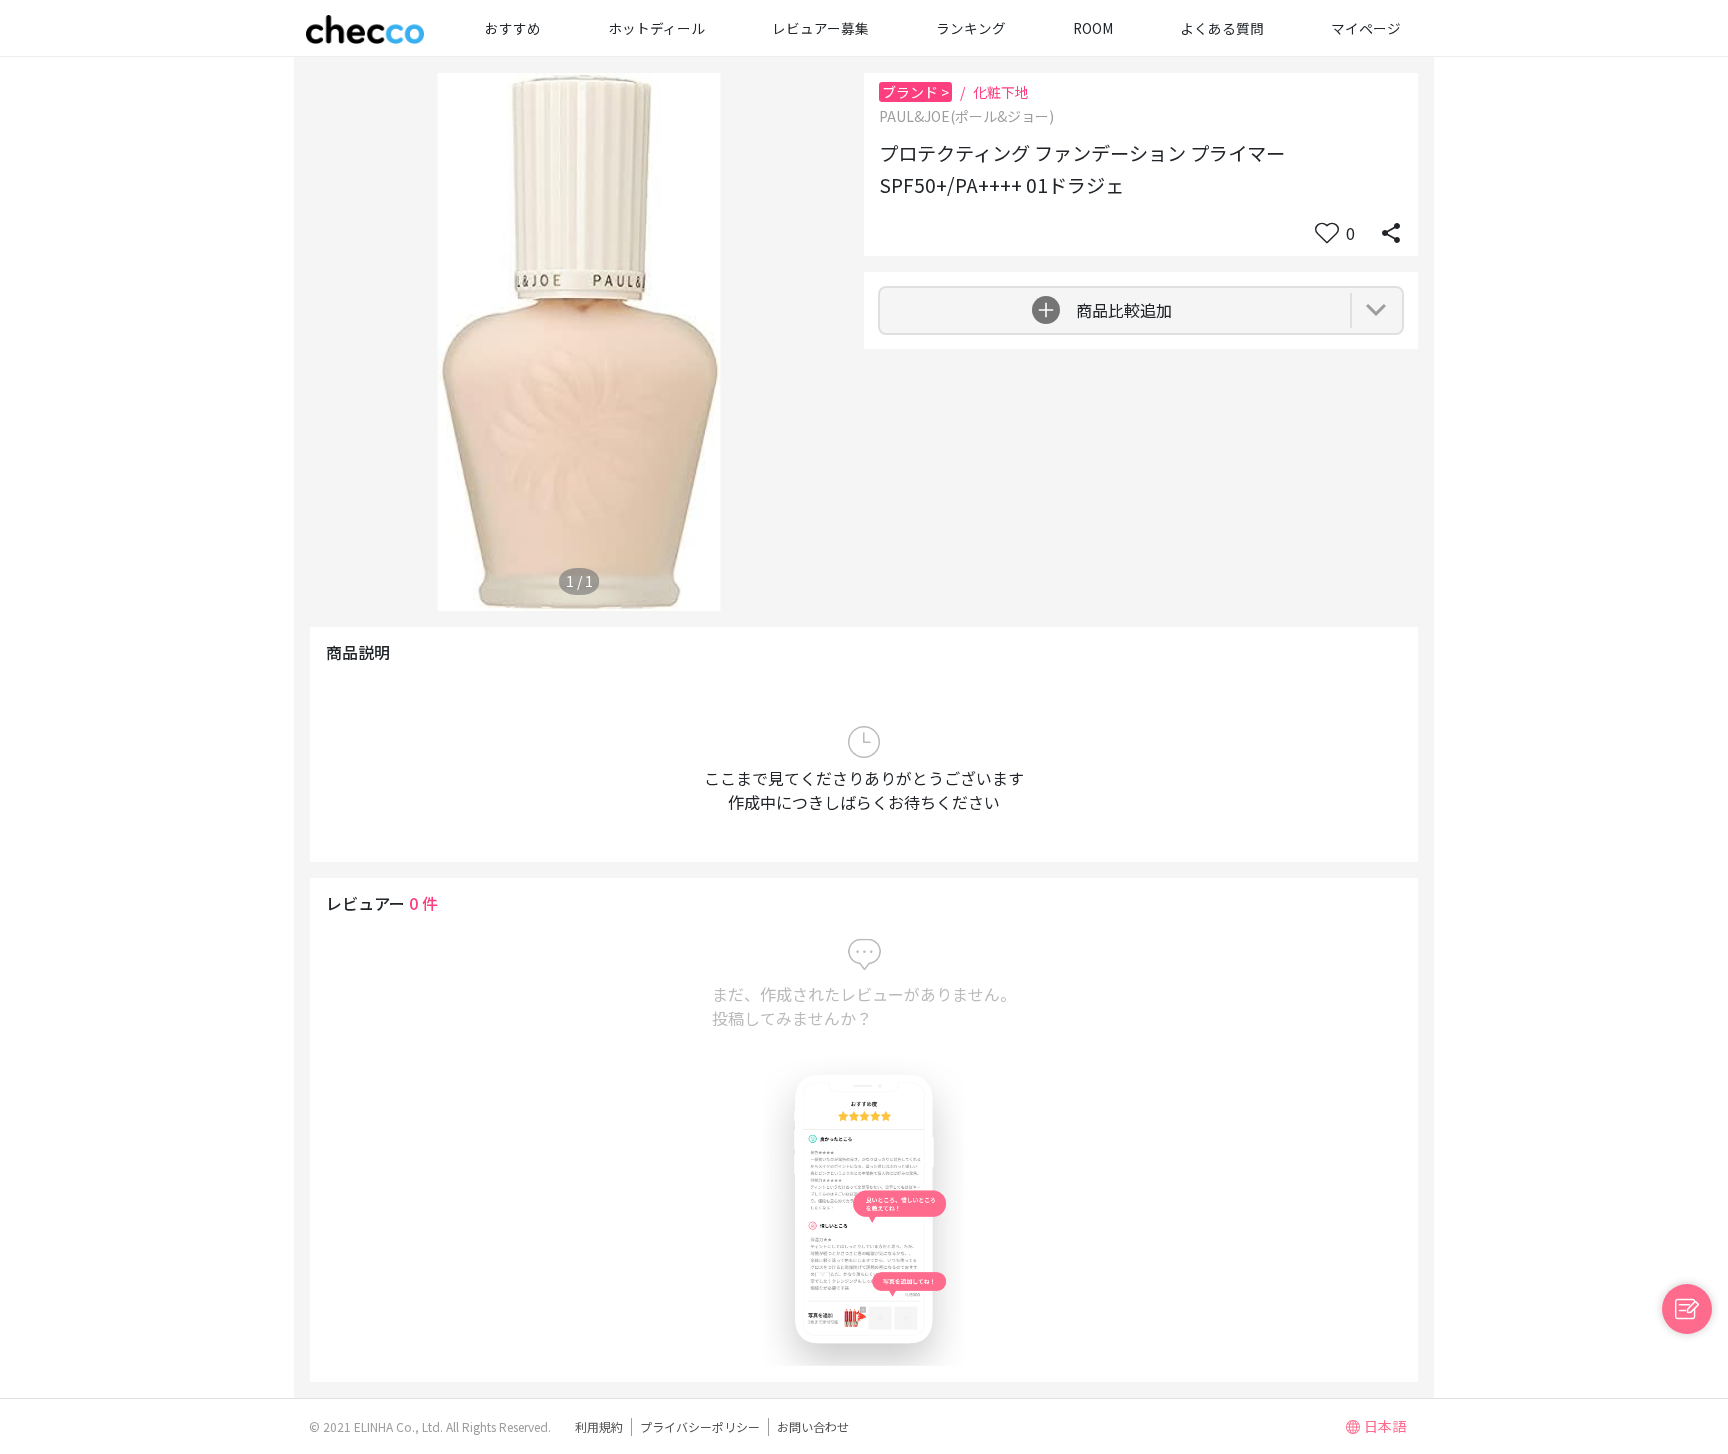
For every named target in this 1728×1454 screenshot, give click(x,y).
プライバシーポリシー (700, 1426)
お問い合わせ (813, 1426)
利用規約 (599, 1426)
